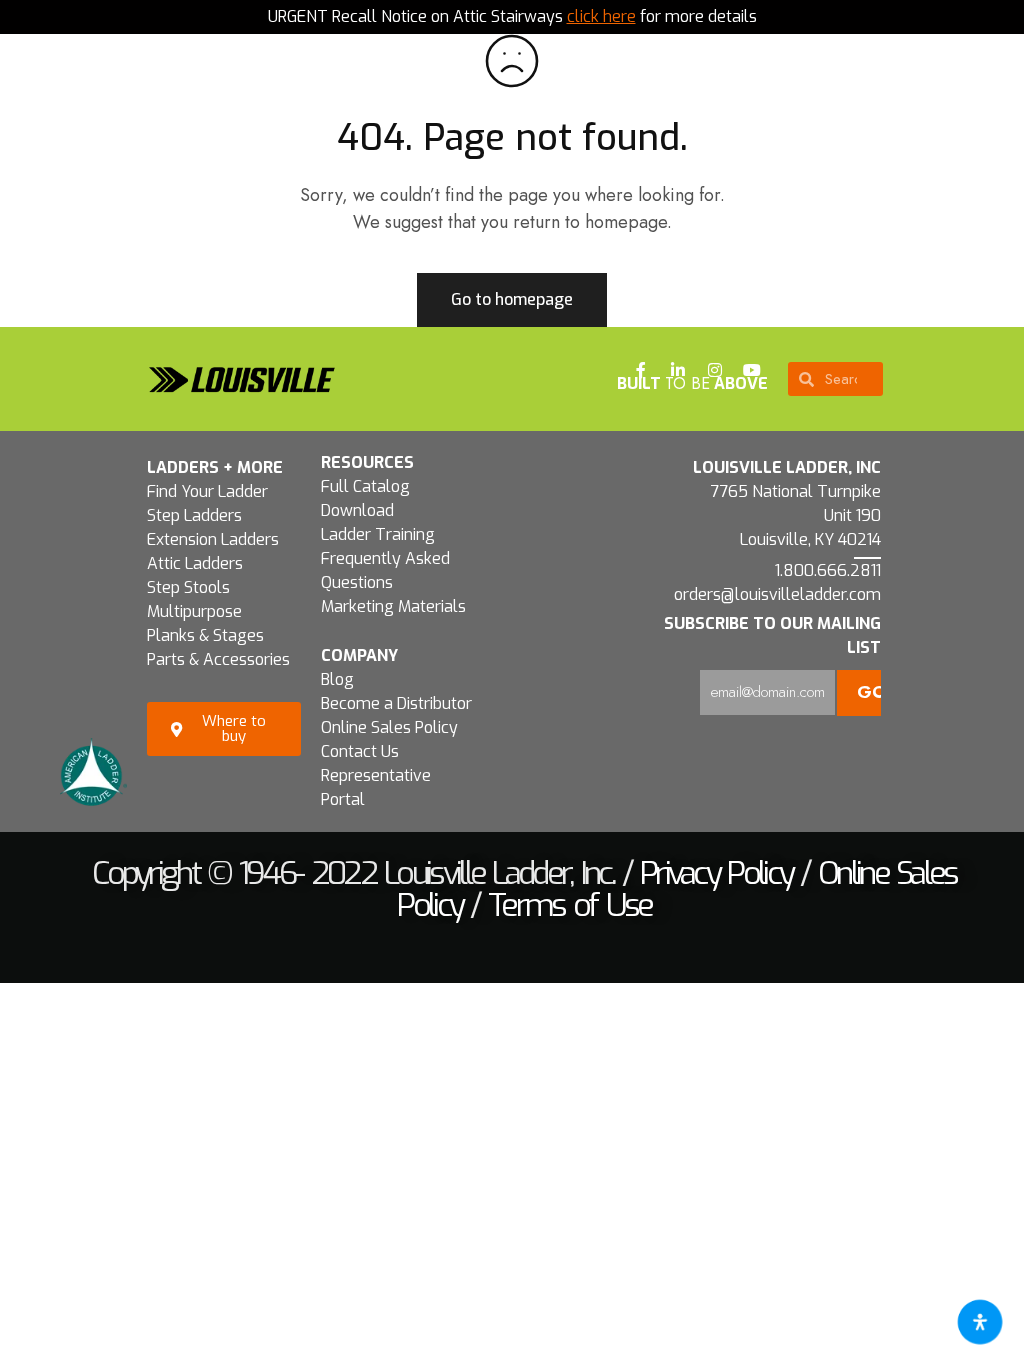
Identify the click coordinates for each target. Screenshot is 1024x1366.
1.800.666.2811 (828, 570)
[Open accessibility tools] (980, 1322)
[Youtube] (752, 370)
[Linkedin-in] (678, 370)
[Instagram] (715, 370)
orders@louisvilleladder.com (777, 594)
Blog (337, 679)
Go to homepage (512, 299)
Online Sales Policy (389, 727)
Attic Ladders (195, 563)
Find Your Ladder (207, 491)
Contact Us (360, 751)
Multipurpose (194, 611)
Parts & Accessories (218, 659)
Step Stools (188, 587)
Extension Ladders (213, 539)
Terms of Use (570, 905)
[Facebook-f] (641, 370)
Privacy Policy (716, 873)
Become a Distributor (396, 703)
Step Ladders (194, 515)
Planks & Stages (205, 635)
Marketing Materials (393, 606)
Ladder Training (378, 534)
